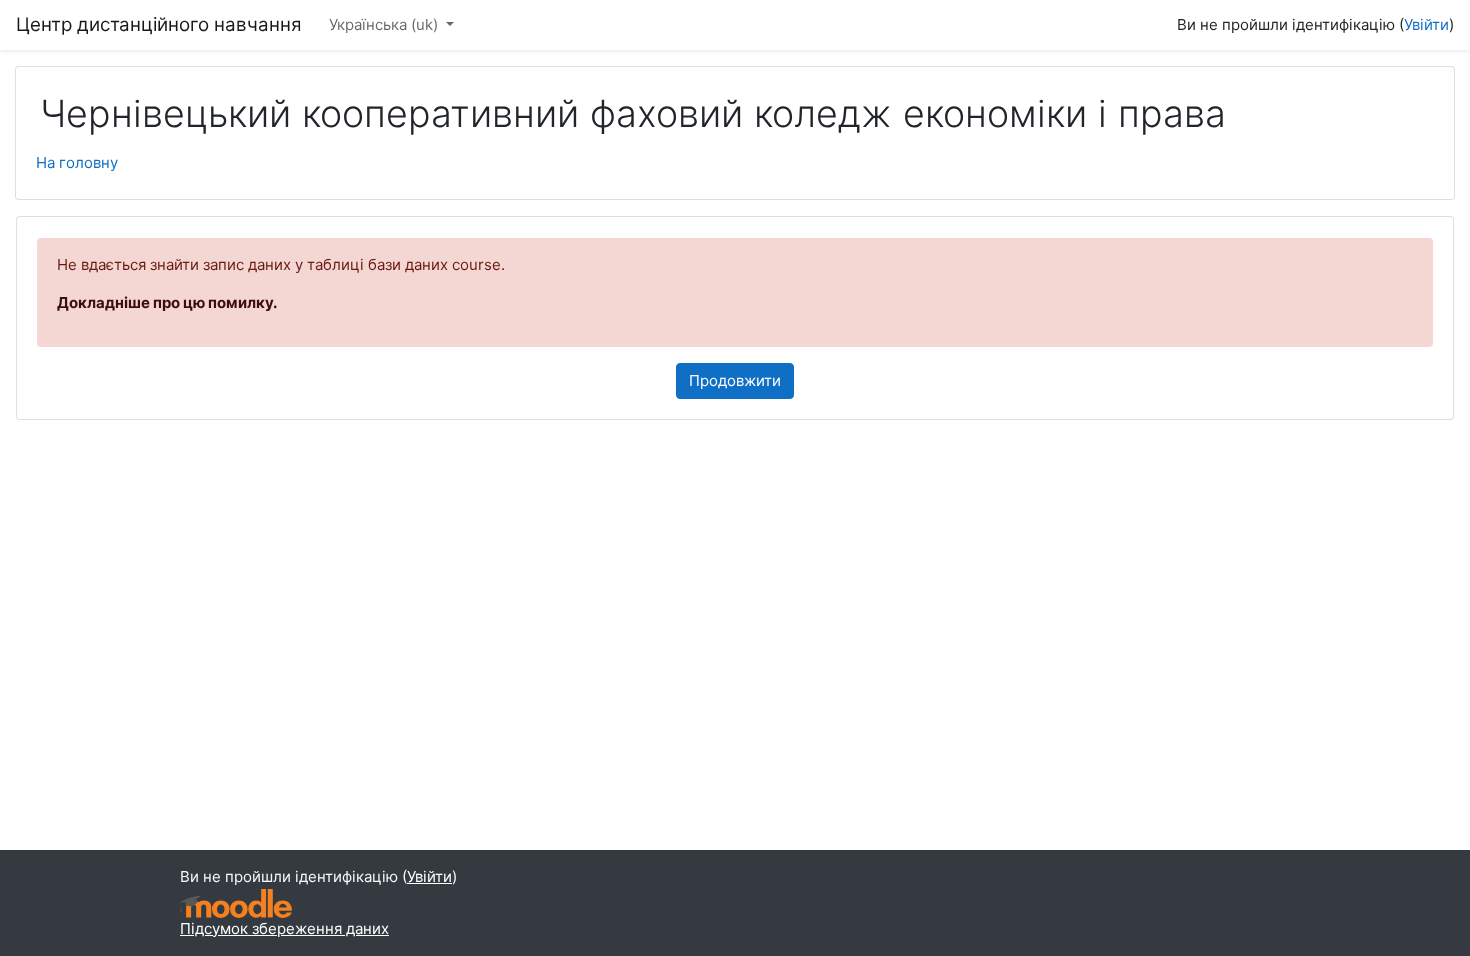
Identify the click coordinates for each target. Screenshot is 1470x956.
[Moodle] (236, 903)
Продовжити (735, 380)
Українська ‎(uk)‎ (385, 24)
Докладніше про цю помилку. (167, 302)
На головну (77, 162)
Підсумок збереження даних (284, 928)
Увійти (1426, 24)
